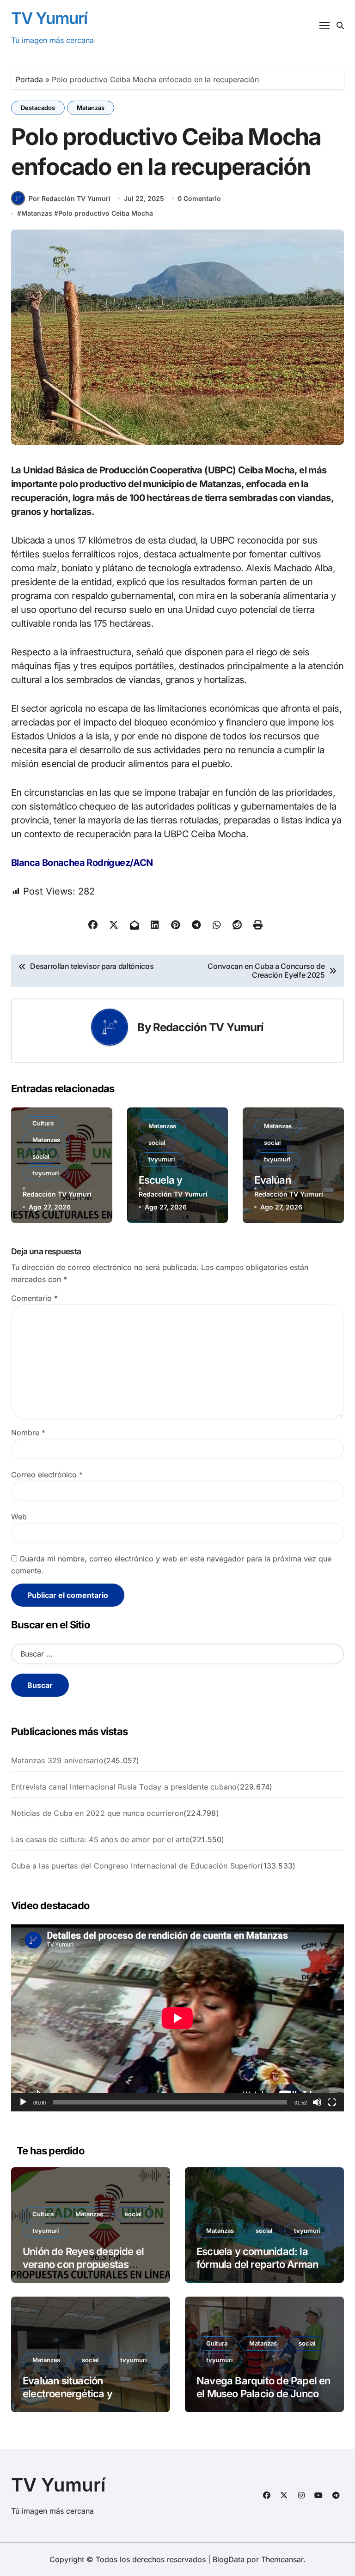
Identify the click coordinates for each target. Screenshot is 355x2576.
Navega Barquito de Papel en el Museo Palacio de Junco (263, 2387)
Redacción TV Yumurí (208, 1027)
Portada (29, 79)
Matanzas (91, 108)
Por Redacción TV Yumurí (70, 198)
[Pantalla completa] (332, 2102)
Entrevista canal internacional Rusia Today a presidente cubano (124, 1787)
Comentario (34, 1298)
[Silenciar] (317, 2102)
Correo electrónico (47, 1475)
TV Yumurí (49, 18)
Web (19, 1517)
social (41, 1156)
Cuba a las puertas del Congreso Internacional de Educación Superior (136, 1866)
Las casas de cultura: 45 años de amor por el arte (100, 1839)
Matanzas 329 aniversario (57, 1760)
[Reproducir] (23, 2102)
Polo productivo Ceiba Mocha (106, 213)
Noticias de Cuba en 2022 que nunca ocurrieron (97, 1813)
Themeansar (282, 2559)
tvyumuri (46, 1173)
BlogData (229, 2559)
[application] (177, 2018)
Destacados (38, 108)
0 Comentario (199, 198)
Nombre (28, 1433)
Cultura (43, 1123)
